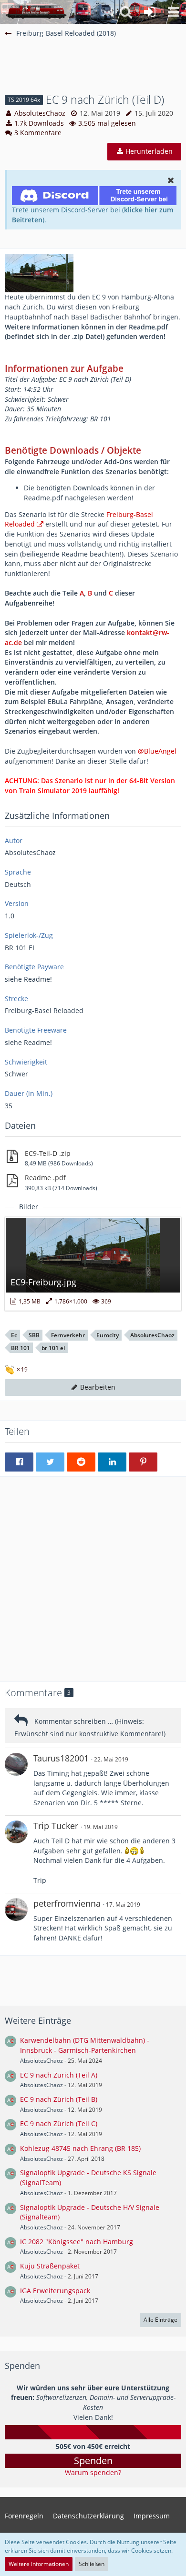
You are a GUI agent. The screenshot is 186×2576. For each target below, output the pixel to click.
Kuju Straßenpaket (50, 2266)
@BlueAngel (157, 751)
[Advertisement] (95, 70)
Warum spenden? (93, 2472)
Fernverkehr (68, 1335)
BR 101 (21, 1348)
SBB (34, 1335)
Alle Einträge (160, 2320)
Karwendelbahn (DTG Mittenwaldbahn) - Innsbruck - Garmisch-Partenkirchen (85, 2045)
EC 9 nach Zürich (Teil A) (59, 2075)
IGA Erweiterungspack (55, 2291)
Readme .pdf (45, 1178)
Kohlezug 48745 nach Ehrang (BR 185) (80, 2148)
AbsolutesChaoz (40, 113)
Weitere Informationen (39, 2564)
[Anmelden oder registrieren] (150, 12)
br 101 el (53, 1348)
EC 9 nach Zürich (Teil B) (59, 2099)
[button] (174, 12)
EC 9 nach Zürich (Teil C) (59, 2123)
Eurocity (108, 1335)
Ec (14, 1335)
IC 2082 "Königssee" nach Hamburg (77, 2242)
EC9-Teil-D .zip (48, 1153)
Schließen (92, 2564)
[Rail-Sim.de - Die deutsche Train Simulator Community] (36, 12)
